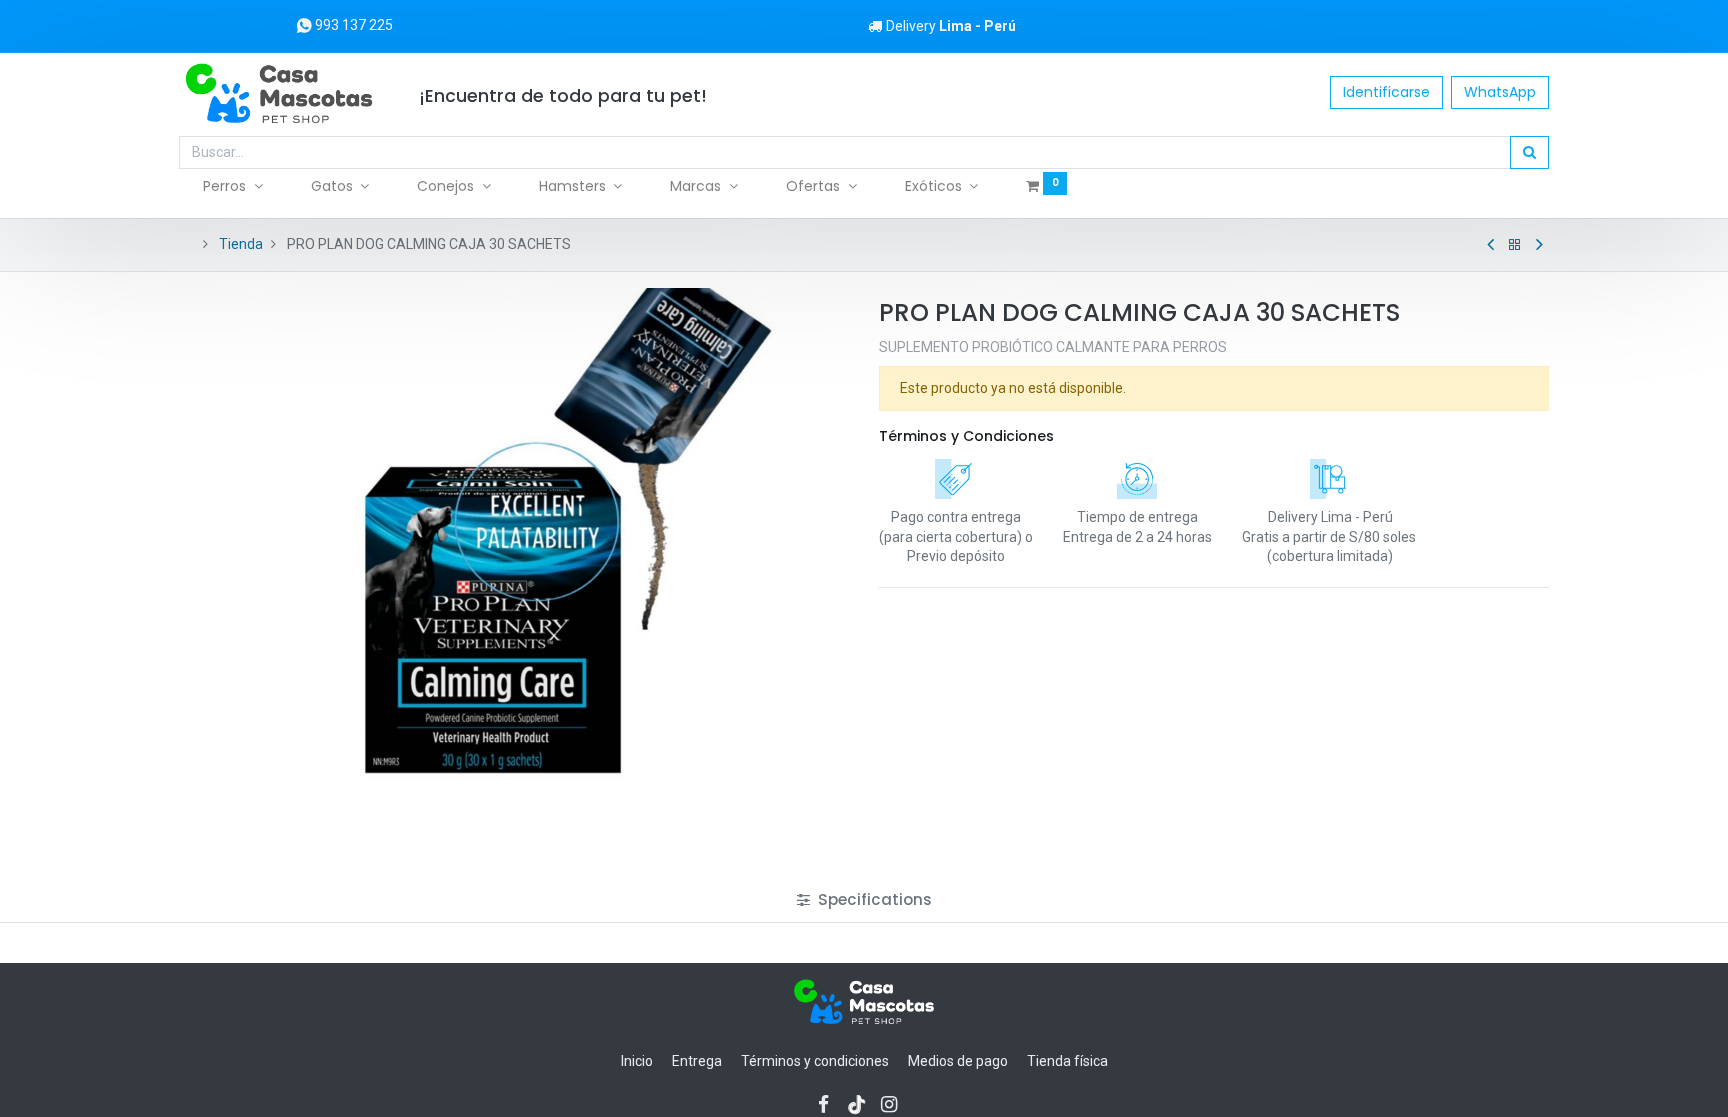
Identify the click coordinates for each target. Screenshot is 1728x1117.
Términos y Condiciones (966, 436)
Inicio (637, 1061)
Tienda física (1067, 1061)
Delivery (951, 26)
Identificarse (1386, 92)
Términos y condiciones (815, 1061)
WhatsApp (1500, 92)
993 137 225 (352, 25)
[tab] (864, 899)
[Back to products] (1515, 245)
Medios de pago (958, 1061)
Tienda (241, 244)
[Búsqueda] (1529, 153)
